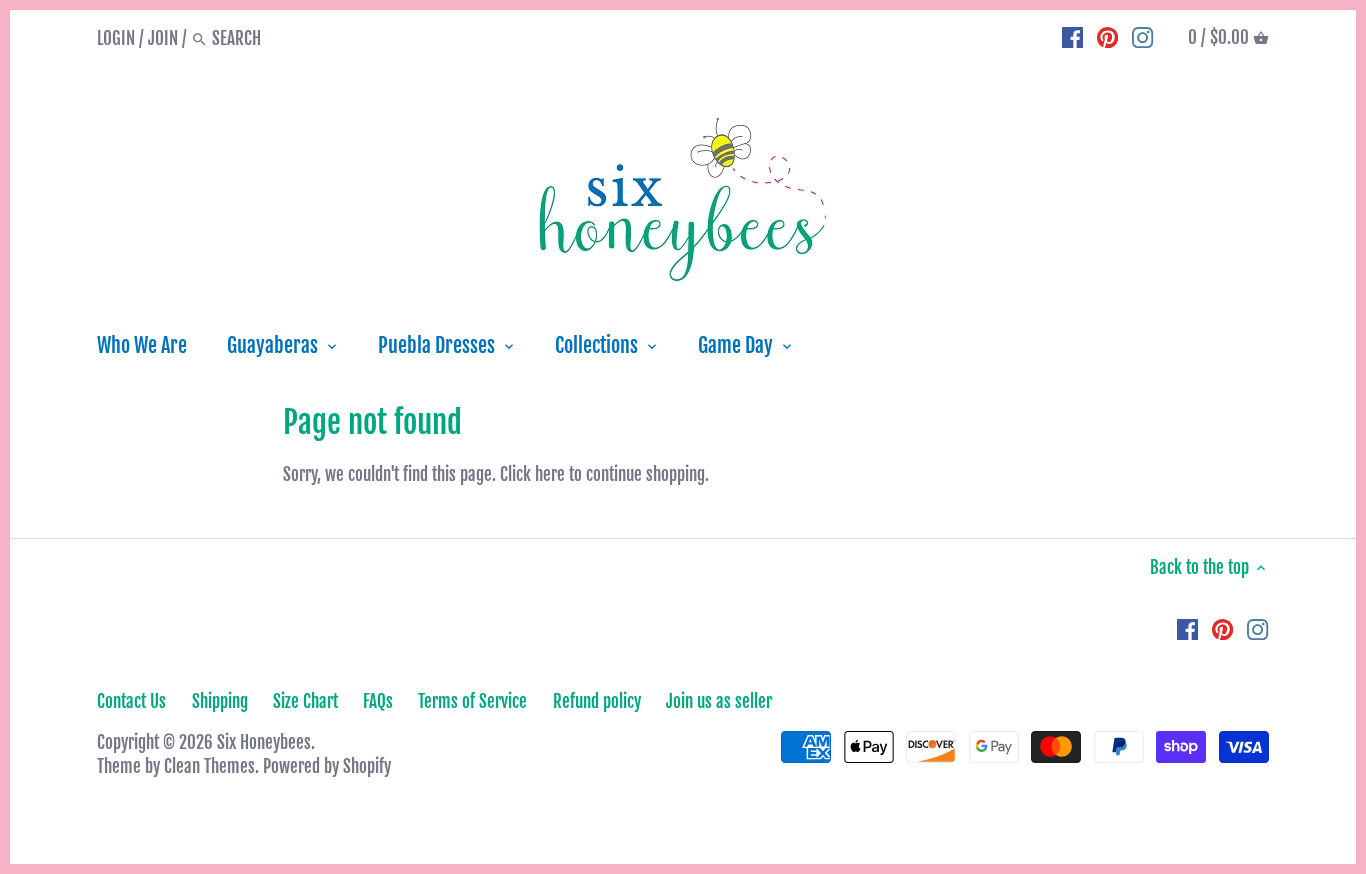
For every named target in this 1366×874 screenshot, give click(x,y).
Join (163, 38)
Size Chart (305, 701)
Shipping (220, 701)
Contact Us (131, 701)
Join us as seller (719, 701)
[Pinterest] (1107, 38)
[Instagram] (1142, 38)
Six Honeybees (264, 742)
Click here (532, 474)
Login (116, 38)
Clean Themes (209, 766)
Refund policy (597, 701)
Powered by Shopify (327, 766)
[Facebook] (1072, 38)
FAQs (378, 701)
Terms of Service (472, 701)
